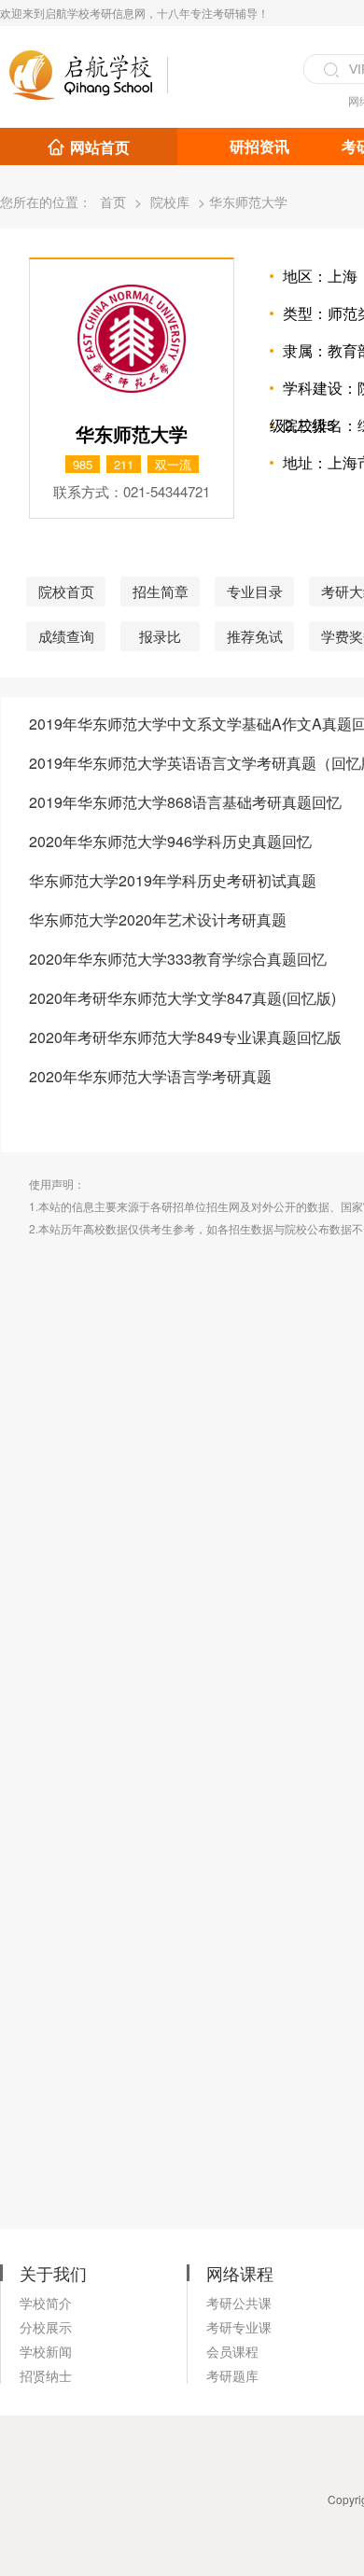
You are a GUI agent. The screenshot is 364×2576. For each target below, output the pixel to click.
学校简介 (46, 2303)
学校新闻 (46, 2351)
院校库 (170, 202)
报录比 (160, 636)
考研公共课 (239, 2303)
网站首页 (100, 147)
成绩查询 (66, 636)
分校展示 (46, 2327)
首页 (113, 202)
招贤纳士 (46, 2375)
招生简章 (161, 591)
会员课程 (232, 2351)
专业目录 (255, 591)
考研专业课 (239, 2327)
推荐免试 (255, 636)
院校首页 (66, 591)
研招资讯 (259, 146)
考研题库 (232, 2375)
